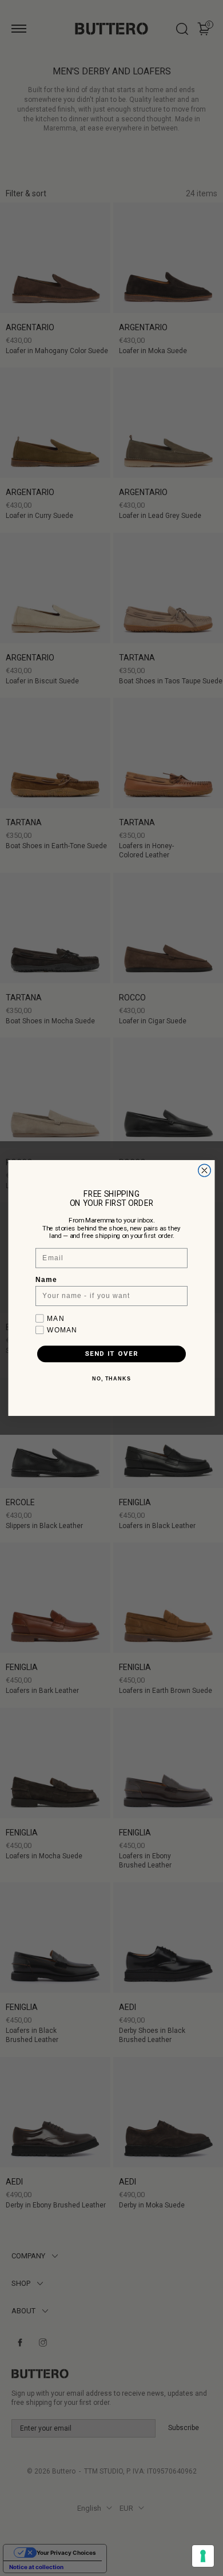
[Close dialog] (205, 1170)
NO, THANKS (112, 1379)
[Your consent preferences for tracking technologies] (203, 2556)
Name (46, 1280)
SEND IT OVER (111, 1354)
